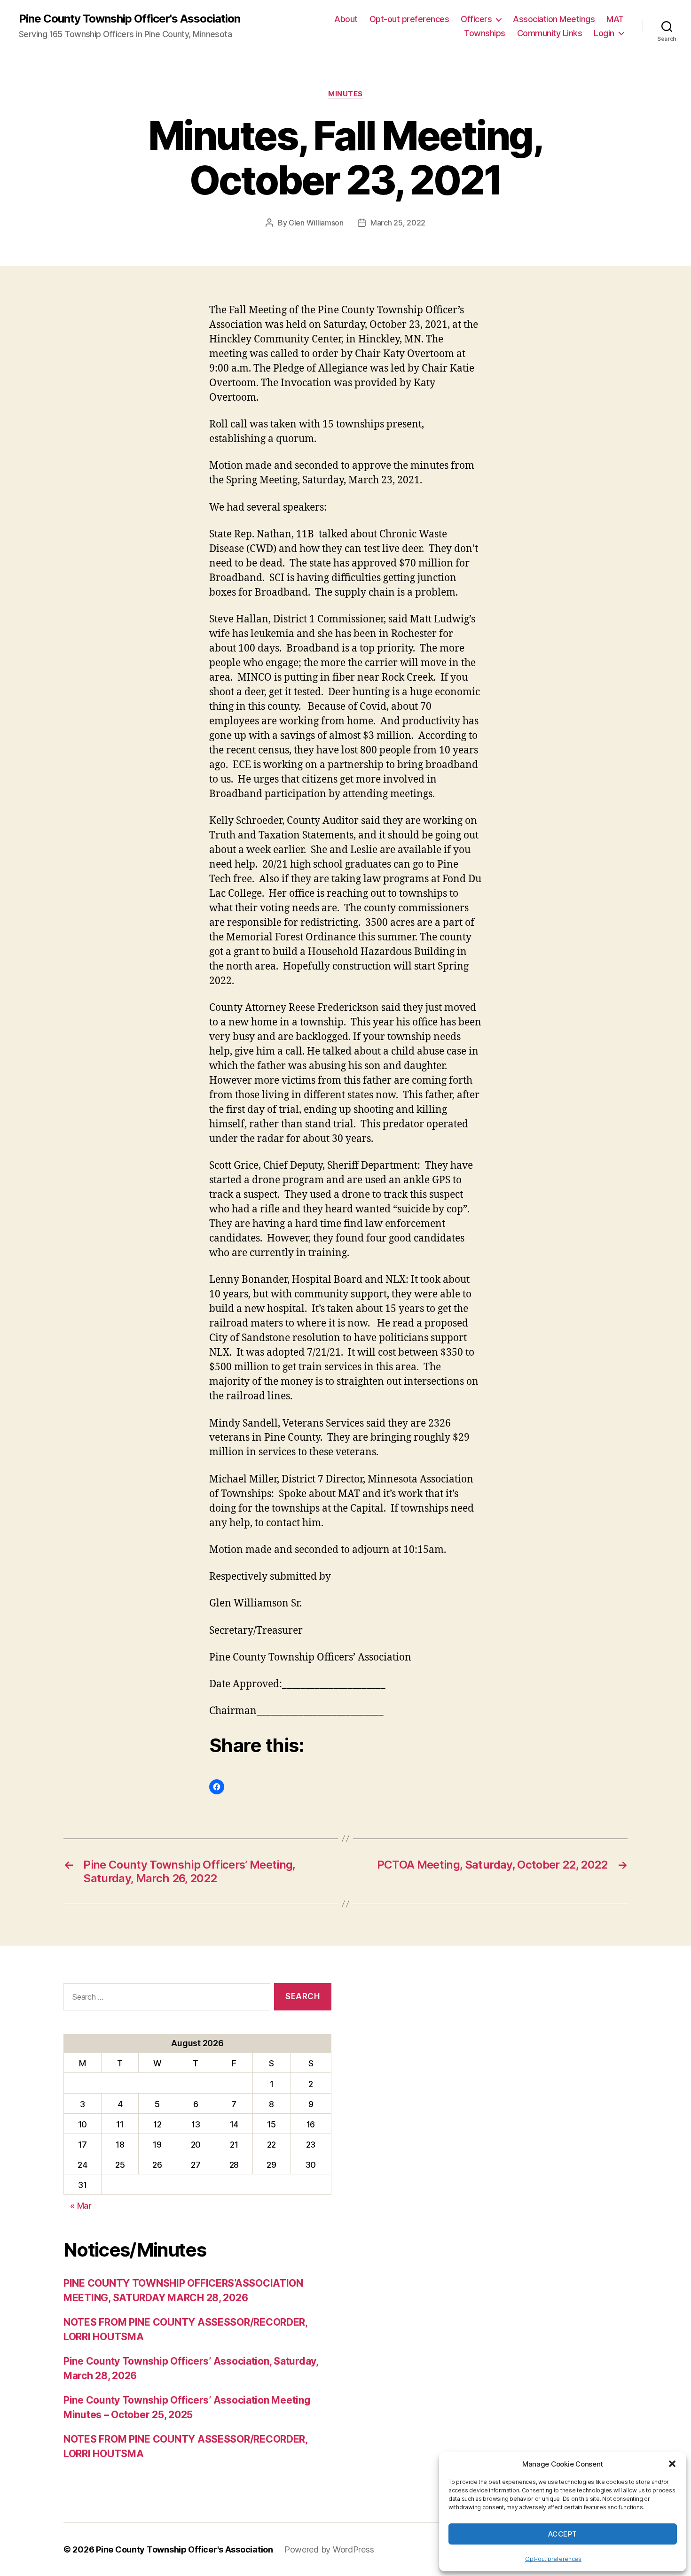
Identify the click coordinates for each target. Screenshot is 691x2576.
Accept (563, 2534)
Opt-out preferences (553, 2559)
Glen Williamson (316, 223)
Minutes (345, 94)
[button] (672, 2464)
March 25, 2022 (398, 223)
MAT (615, 19)
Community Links (550, 33)
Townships (485, 33)
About (346, 19)
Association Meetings (554, 19)
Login (604, 33)
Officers (476, 19)
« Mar (81, 2206)
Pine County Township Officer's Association (130, 19)
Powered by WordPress (329, 2549)
